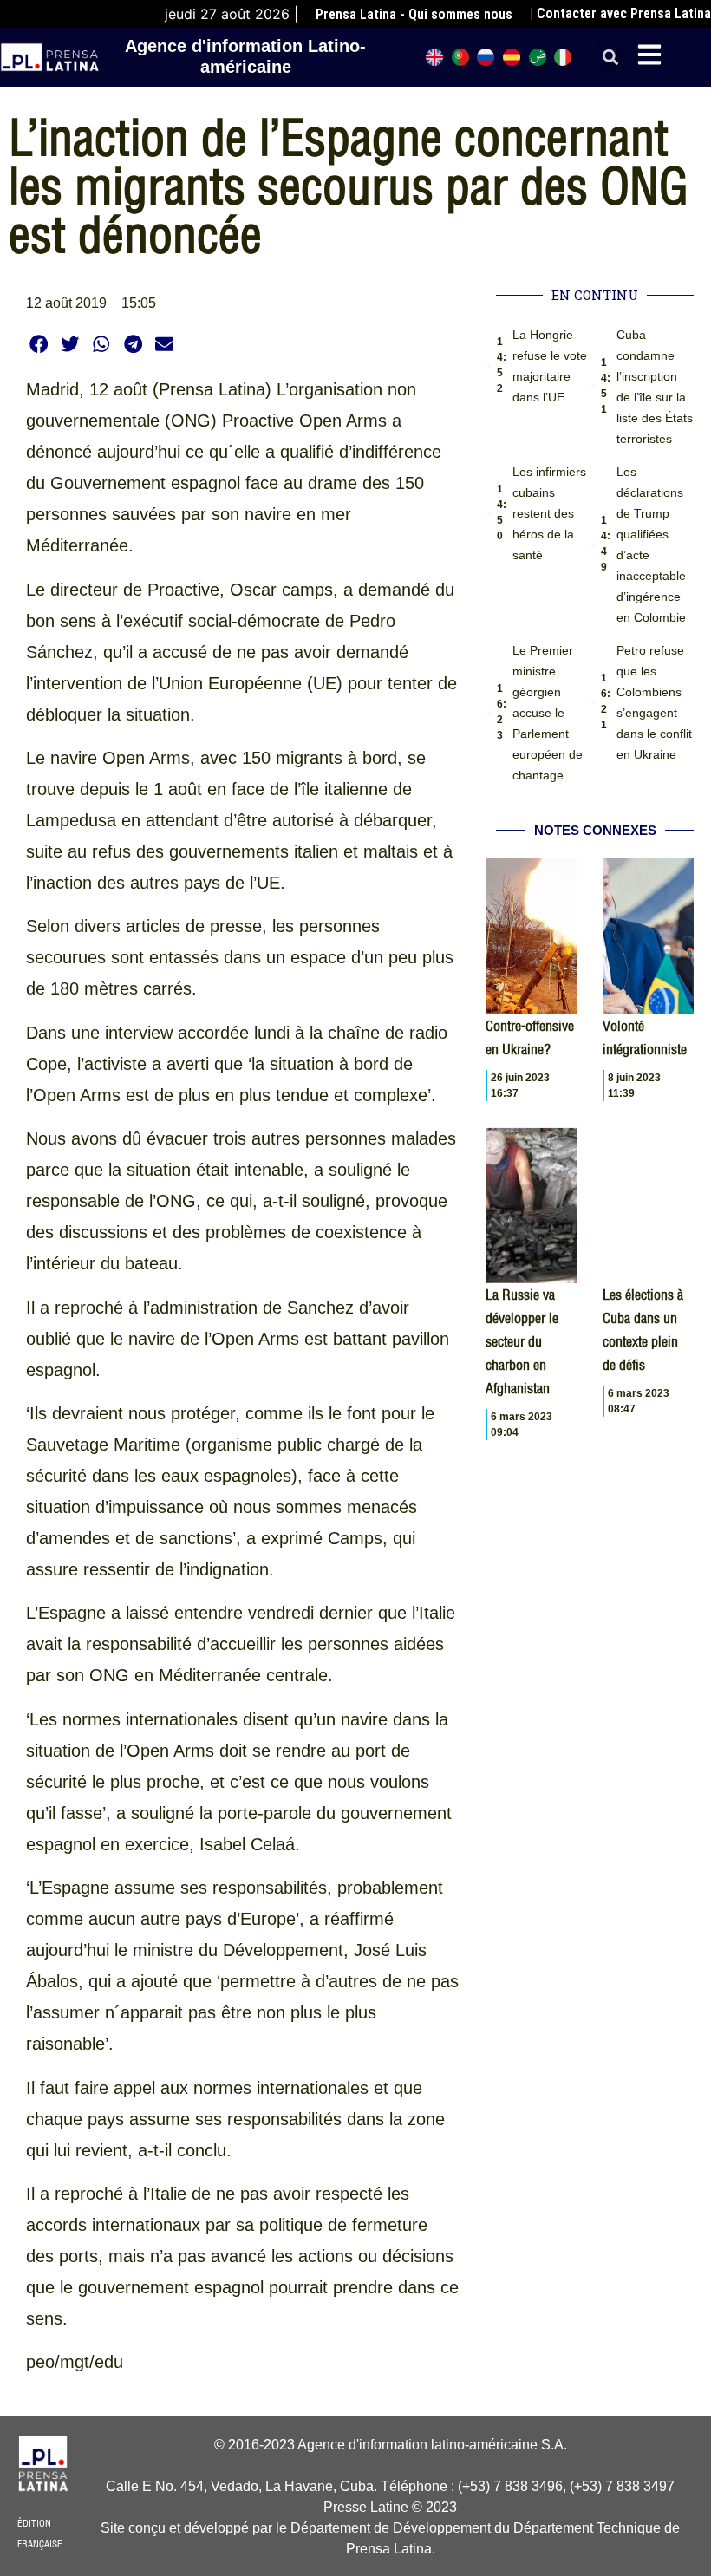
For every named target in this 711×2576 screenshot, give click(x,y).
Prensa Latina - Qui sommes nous (414, 14)
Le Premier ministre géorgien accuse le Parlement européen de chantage (548, 713)
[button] (610, 58)
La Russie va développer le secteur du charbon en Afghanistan (522, 1341)
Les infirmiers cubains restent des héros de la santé (549, 513)
